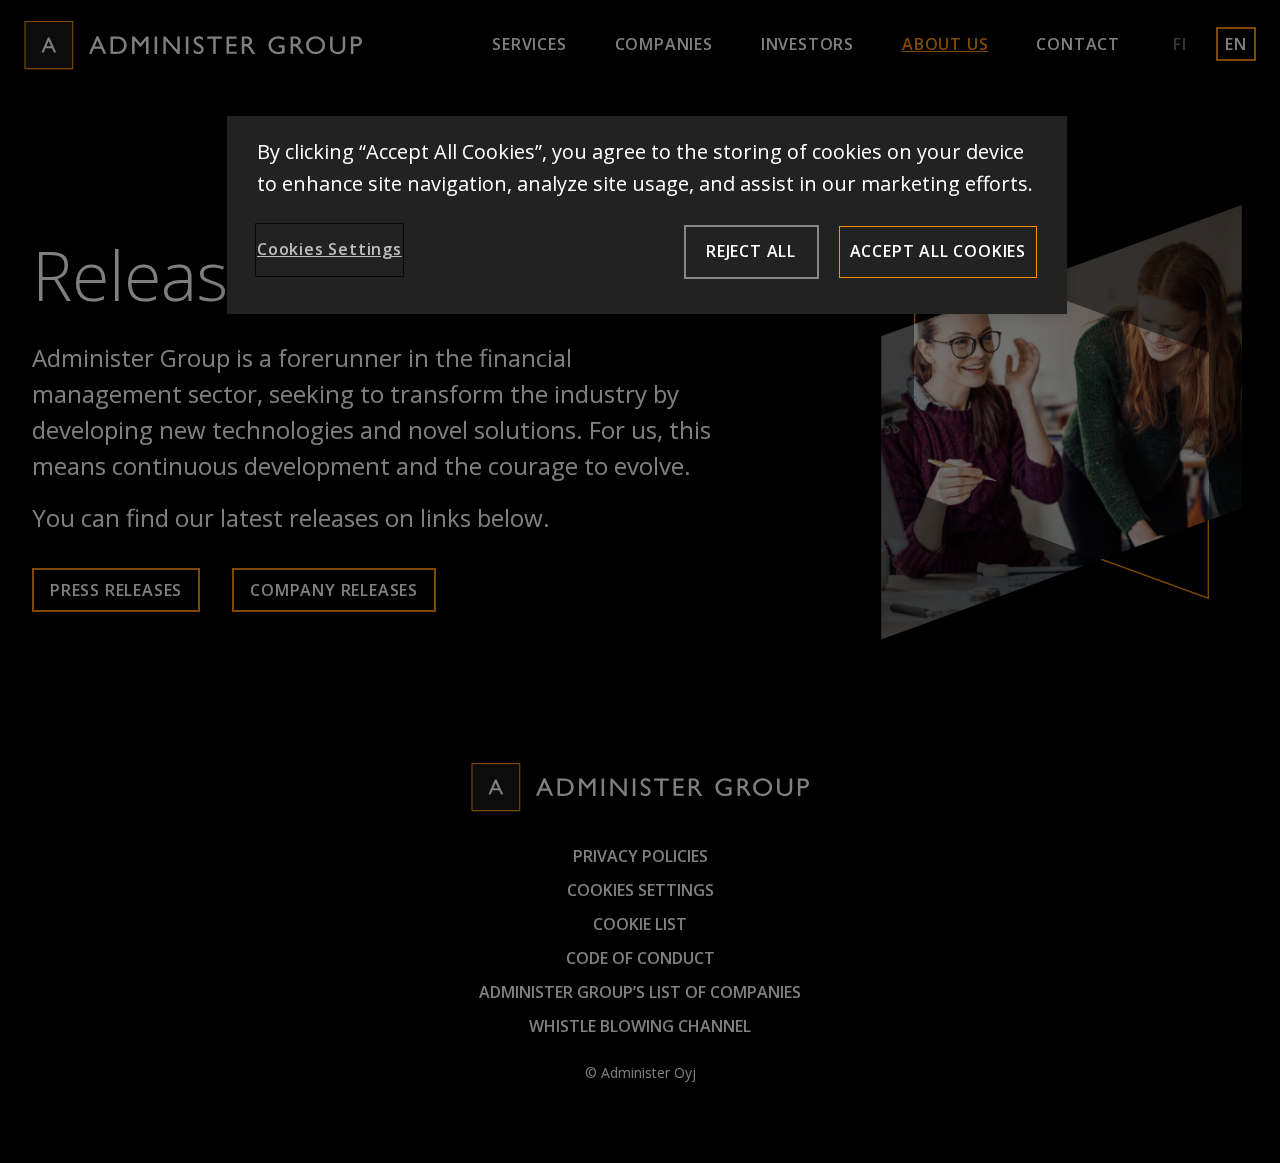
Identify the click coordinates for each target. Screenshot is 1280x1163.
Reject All (751, 251)
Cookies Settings (329, 249)
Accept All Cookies (938, 251)
